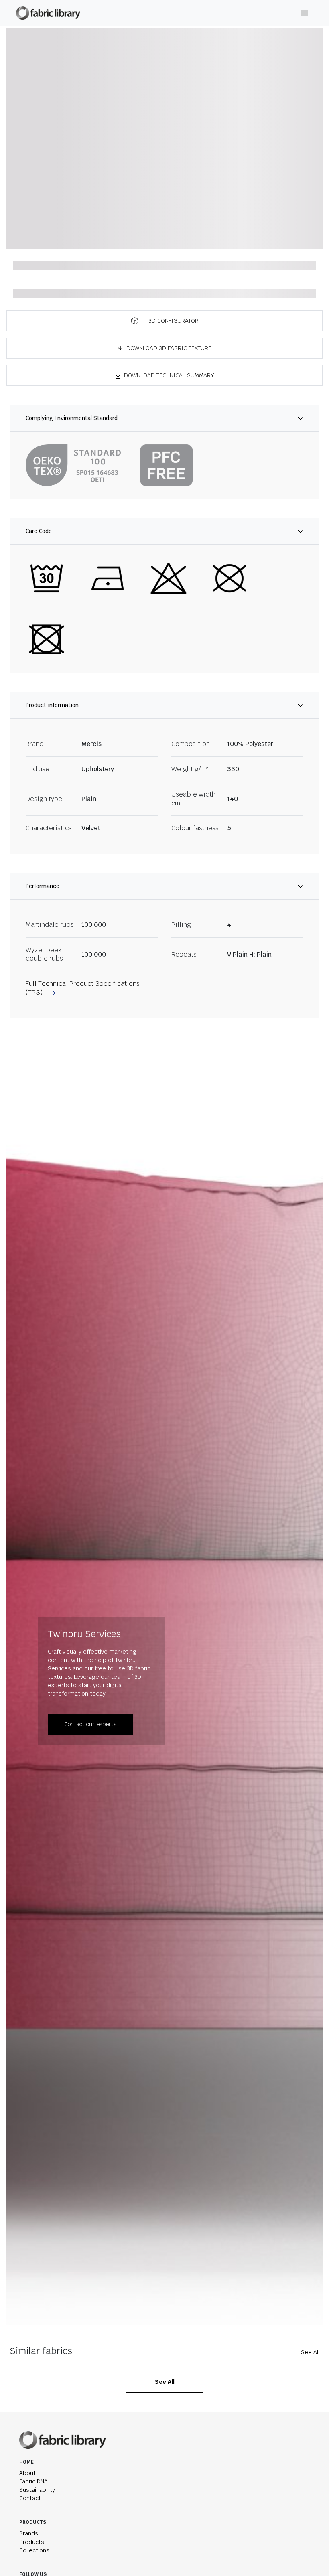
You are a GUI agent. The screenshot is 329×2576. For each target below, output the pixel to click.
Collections (34, 2550)
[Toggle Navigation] (305, 13)
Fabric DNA (34, 2481)
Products (32, 2542)
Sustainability (37, 2490)
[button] (164, 321)
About (27, 2473)
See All (310, 2352)
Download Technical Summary (169, 375)
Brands (29, 2533)
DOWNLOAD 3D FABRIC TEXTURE (169, 348)
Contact (30, 2498)
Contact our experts (90, 1724)
